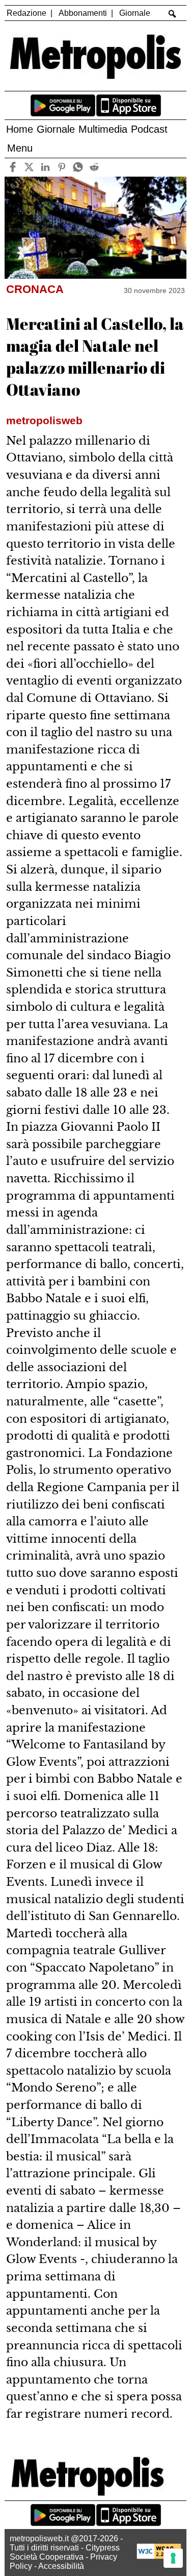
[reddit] (94, 167)
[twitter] (29, 167)
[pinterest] (62, 167)
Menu (20, 148)
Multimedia (103, 129)
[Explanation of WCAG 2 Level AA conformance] (159, 2556)
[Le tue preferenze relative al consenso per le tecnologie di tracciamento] (173, 2558)
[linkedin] (46, 167)
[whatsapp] (78, 167)
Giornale (135, 13)
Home (20, 129)
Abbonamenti (83, 13)
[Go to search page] (172, 14)
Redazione (26, 13)
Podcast (149, 129)
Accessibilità (61, 2566)
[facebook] (13, 167)
